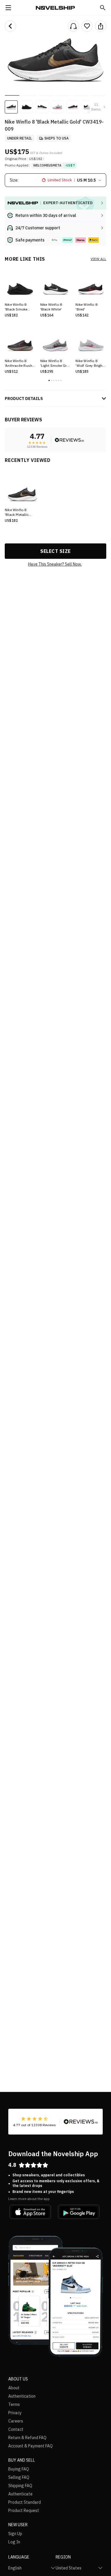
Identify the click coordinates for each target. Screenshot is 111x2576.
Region (63, 2557)
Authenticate (20, 2494)
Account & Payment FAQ (30, 2446)
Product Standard (25, 2502)
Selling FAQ (19, 2477)
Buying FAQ (19, 2469)
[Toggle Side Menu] (8, 8)
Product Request (24, 2511)
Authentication (22, 2396)
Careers (16, 2421)
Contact (16, 2429)
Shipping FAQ (20, 2486)
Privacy (15, 2413)
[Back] (10, 26)
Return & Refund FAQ (27, 2438)
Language (19, 2557)
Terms (14, 2404)
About (14, 2388)
